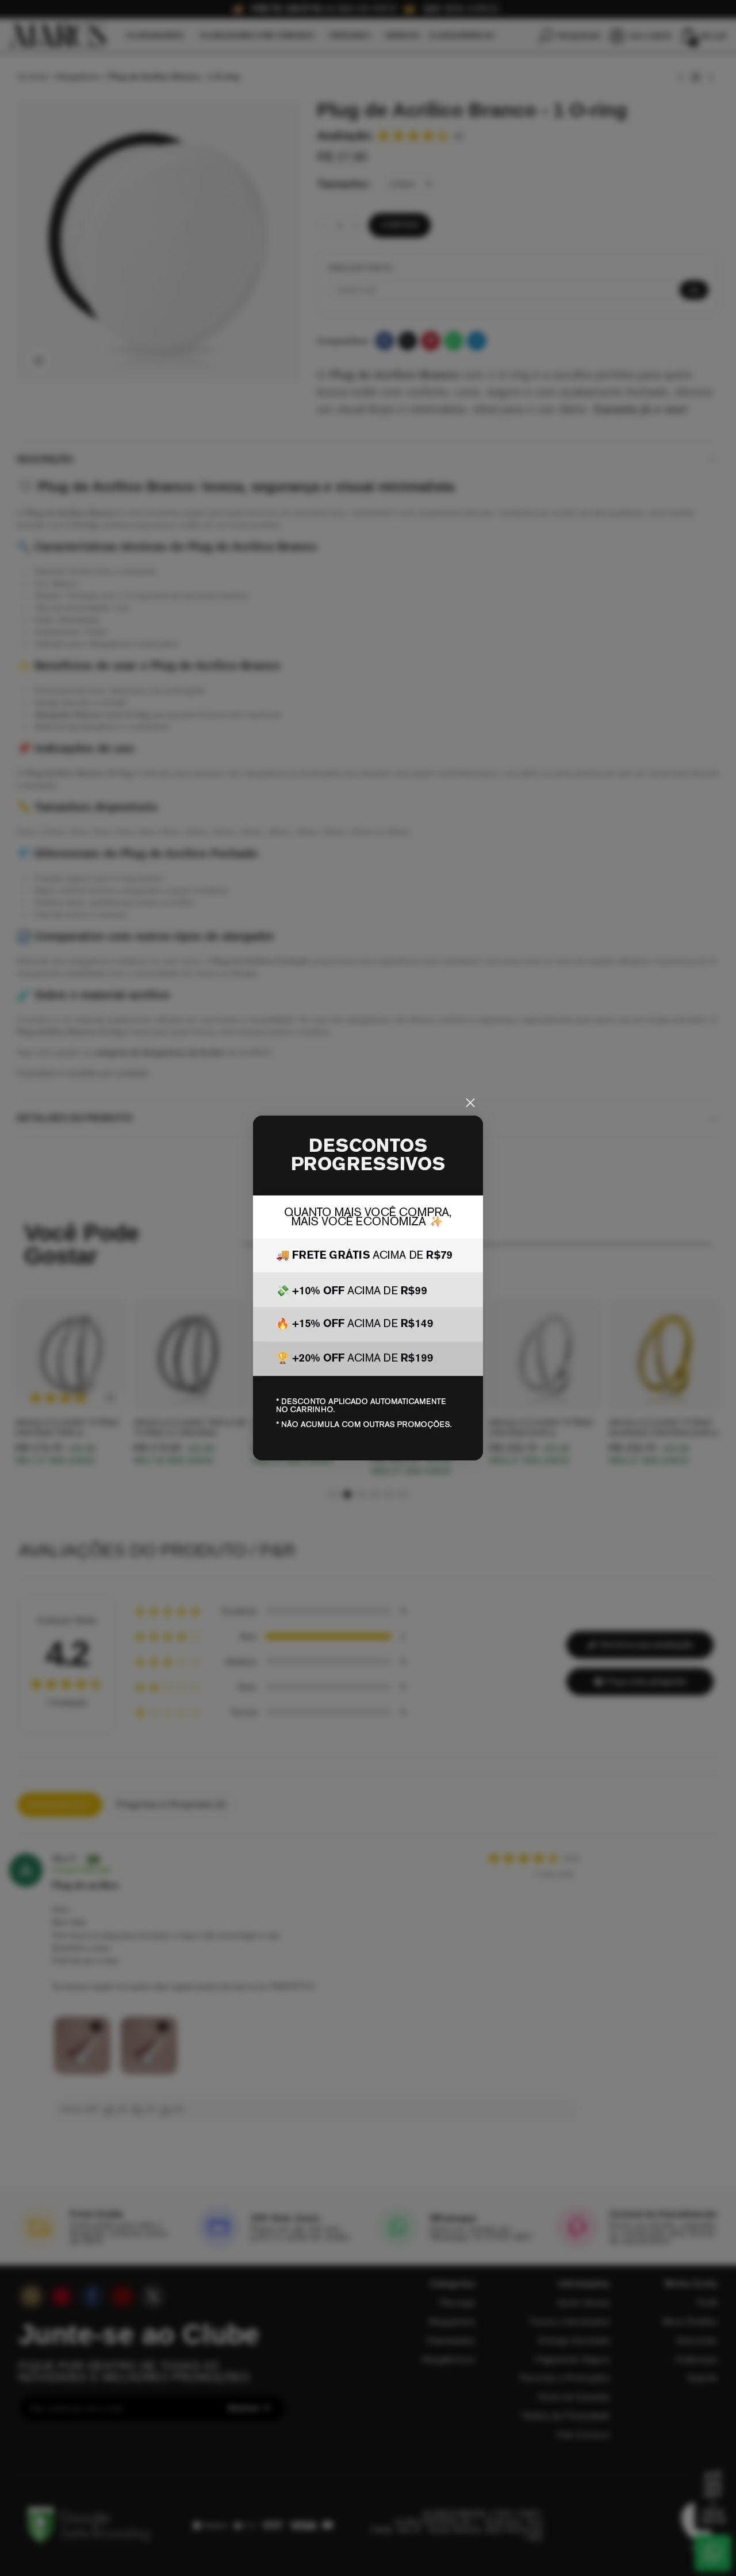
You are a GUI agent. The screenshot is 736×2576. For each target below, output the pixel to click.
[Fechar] (470, 1103)
